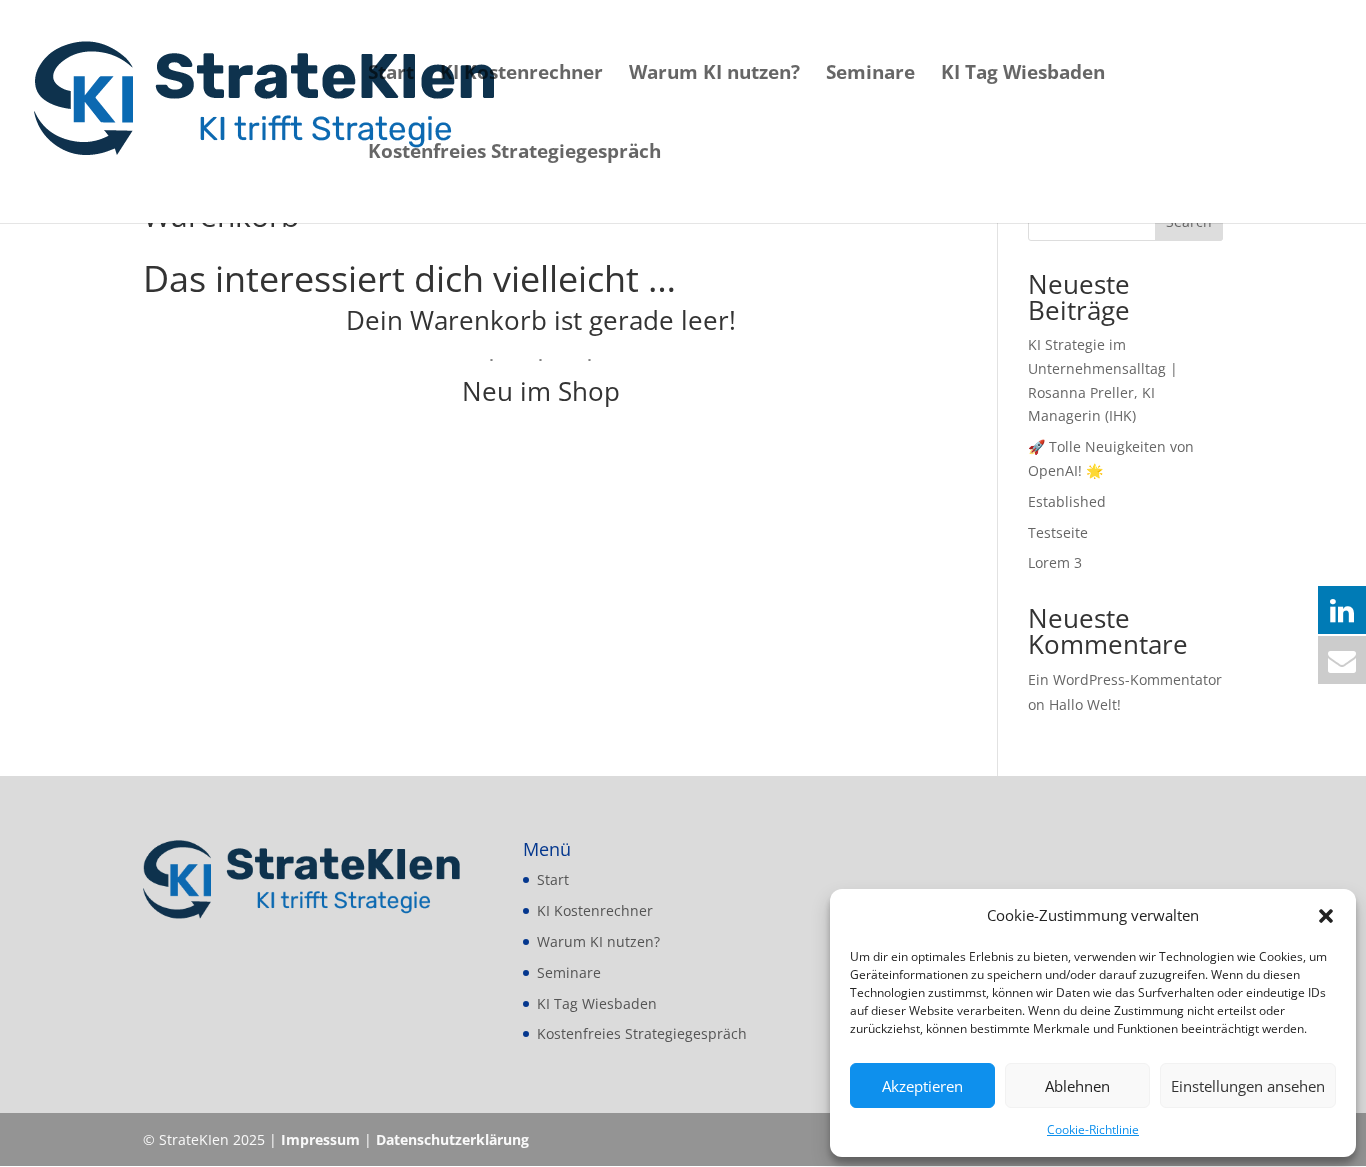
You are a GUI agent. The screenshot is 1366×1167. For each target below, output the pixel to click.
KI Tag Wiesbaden (1023, 75)
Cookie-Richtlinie (1093, 1129)
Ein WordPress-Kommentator (1125, 679)
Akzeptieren (922, 1086)
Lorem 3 (1055, 562)
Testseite (1058, 532)
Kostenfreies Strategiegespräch (514, 154)
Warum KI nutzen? (714, 75)
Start (391, 75)
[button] (1326, 916)
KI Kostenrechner (521, 75)
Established (1067, 501)
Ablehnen (1077, 1086)
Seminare (870, 75)
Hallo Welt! (1085, 704)
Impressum (320, 1139)
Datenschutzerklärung (452, 1139)
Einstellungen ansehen (1248, 1086)
